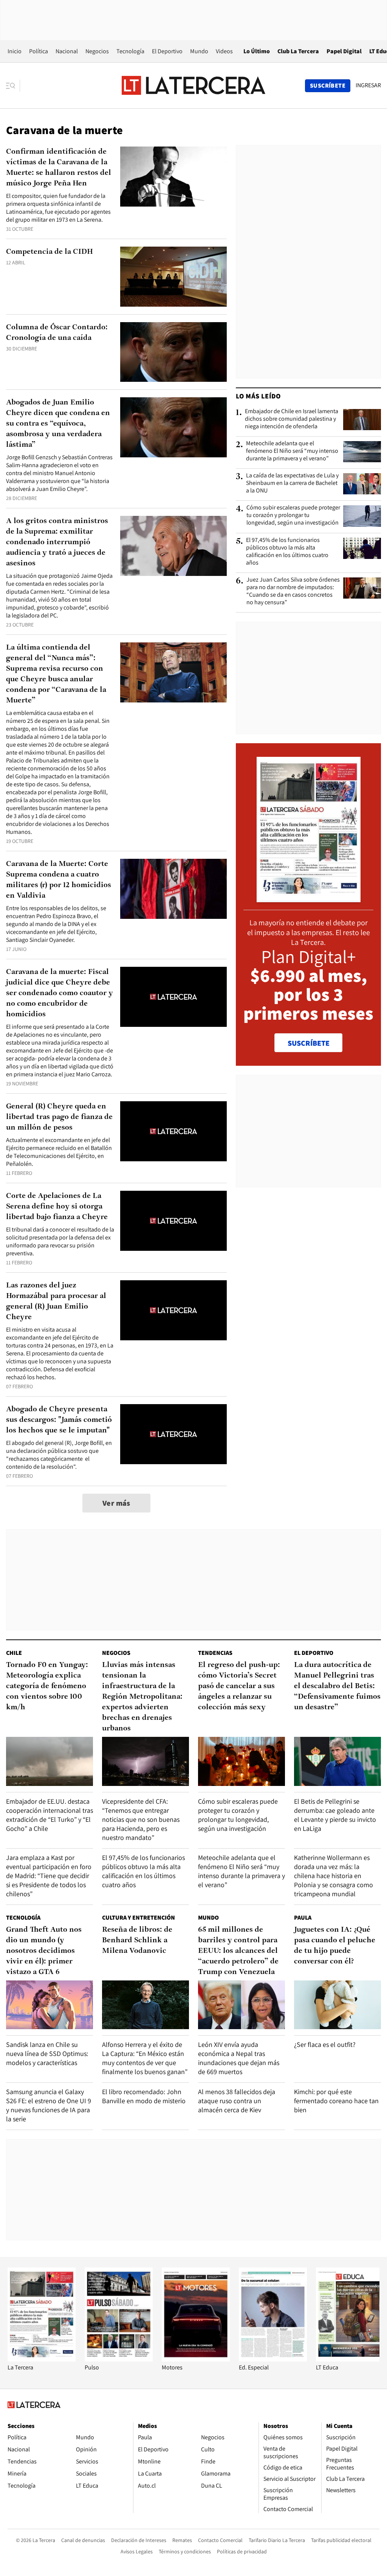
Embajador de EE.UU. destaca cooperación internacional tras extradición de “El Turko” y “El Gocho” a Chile (50, 1815)
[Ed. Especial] (273, 2359)
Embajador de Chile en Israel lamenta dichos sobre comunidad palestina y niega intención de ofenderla (292, 419)
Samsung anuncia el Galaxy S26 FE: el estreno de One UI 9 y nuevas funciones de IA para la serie (49, 2105)
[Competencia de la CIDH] (173, 277)
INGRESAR (368, 85)
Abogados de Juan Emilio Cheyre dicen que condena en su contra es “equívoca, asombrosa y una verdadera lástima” (58, 424)
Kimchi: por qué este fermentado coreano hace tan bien (336, 2101)
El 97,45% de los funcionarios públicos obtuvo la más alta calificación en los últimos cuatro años (287, 551)
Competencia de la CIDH (50, 252)
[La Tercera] (42, 2359)
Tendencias (215, 1653)
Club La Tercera (298, 51)
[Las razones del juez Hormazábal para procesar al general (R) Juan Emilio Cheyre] (173, 1310)
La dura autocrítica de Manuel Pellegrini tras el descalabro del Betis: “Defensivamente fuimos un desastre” (337, 1686)
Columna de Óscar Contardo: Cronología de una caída (57, 333)
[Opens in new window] (196, 2359)
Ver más (116, 1503)
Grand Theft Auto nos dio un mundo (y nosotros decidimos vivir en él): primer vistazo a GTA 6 (44, 1951)
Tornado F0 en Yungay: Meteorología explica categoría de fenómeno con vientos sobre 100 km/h (47, 1686)
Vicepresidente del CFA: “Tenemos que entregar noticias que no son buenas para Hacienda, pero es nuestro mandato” (141, 1819)
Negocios (97, 51)
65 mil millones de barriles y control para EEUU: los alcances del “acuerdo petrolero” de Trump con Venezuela (238, 1951)
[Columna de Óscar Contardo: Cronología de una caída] (173, 352)
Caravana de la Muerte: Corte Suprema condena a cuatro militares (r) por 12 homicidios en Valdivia (59, 880)
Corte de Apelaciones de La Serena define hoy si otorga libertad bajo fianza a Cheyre (57, 1207)
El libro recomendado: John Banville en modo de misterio (144, 2096)
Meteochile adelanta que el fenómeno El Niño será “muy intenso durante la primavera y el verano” (292, 451)
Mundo (199, 51)
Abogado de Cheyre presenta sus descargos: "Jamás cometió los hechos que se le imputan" (59, 1420)
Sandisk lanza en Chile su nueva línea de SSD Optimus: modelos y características (47, 2054)
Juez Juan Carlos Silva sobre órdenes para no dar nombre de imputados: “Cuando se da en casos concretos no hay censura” (293, 591)
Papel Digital (344, 51)
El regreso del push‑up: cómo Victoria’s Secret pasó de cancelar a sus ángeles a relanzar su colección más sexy (239, 1686)
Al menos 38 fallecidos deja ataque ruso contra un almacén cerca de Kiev (237, 2101)
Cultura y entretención (139, 1918)
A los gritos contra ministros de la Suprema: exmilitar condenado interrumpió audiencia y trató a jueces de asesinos (57, 542)
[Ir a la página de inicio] (193, 85)
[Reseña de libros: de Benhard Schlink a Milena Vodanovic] (146, 2005)
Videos (224, 51)
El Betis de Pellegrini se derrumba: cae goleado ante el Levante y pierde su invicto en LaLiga (335, 1815)
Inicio (15, 51)
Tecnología (130, 51)
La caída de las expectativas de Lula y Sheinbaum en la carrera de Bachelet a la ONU (292, 483)
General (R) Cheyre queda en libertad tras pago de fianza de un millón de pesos (59, 1117)
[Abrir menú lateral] (13, 86)
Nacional (67, 51)
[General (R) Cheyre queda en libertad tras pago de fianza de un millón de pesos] (173, 1131)
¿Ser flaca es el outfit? (325, 2044)
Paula (303, 1918)
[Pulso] (119, 2359)
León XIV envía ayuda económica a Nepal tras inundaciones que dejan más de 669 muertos (239, 2058)
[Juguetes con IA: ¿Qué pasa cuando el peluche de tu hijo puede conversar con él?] (337, 2005)
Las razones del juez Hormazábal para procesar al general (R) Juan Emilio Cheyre (56, 1301)
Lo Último (257, 51)
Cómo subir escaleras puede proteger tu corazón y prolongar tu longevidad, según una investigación (293, 515)
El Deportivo (167, 51)
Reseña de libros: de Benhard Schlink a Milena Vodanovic (137, 1940)
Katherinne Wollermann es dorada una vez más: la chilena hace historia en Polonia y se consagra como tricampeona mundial (334, 1876)
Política (39, 51)
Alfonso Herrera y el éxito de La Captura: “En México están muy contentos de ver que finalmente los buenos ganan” (145, 2058)
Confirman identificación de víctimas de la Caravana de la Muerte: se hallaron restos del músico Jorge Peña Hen (59, 168)
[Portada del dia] (309, 898)
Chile (14, 1653)
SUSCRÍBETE (309, 1043)
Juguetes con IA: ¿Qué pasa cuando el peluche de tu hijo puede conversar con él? (335, 1946)
